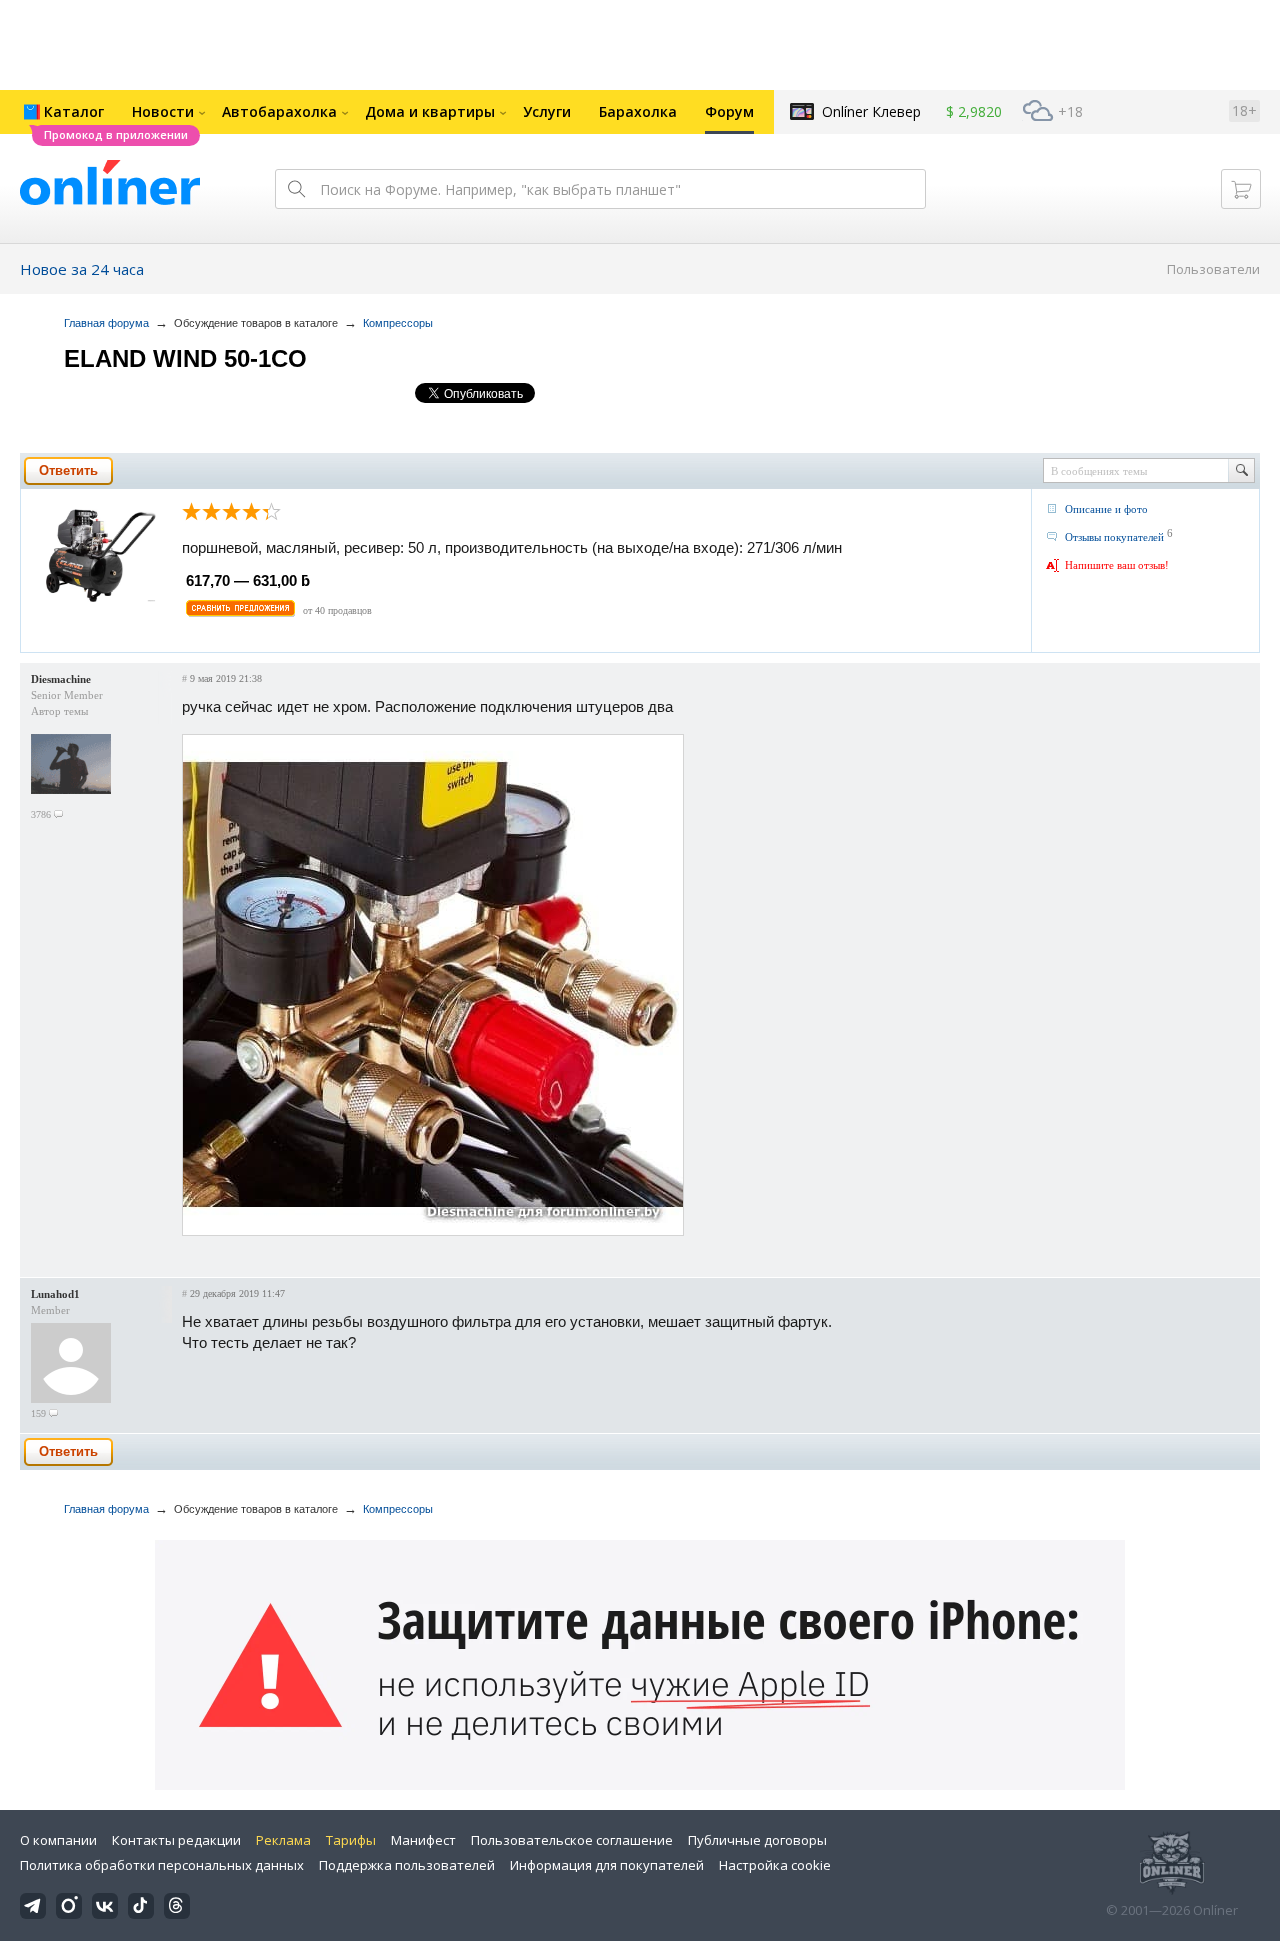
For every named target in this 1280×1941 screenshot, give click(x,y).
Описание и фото (1106, 509)
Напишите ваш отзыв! (1117, 565)
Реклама (283, 1840)
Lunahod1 (55, 1294)
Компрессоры (398, 323)
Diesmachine (61, 679)
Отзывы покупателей (1114, 537)
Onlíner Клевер (871, 111)
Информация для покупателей (607, 1865)
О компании (58, 1840)
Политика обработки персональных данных (162, 1865)
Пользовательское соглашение (572, 1840)
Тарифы (351, 1840)
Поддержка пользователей (407, 1865)
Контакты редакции (176, 1840)
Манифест (423, 1840)
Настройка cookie (775, 1865)
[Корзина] (1241, 189)
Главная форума (106, 323)
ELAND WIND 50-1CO (185, 358)
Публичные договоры (757, 1840)
